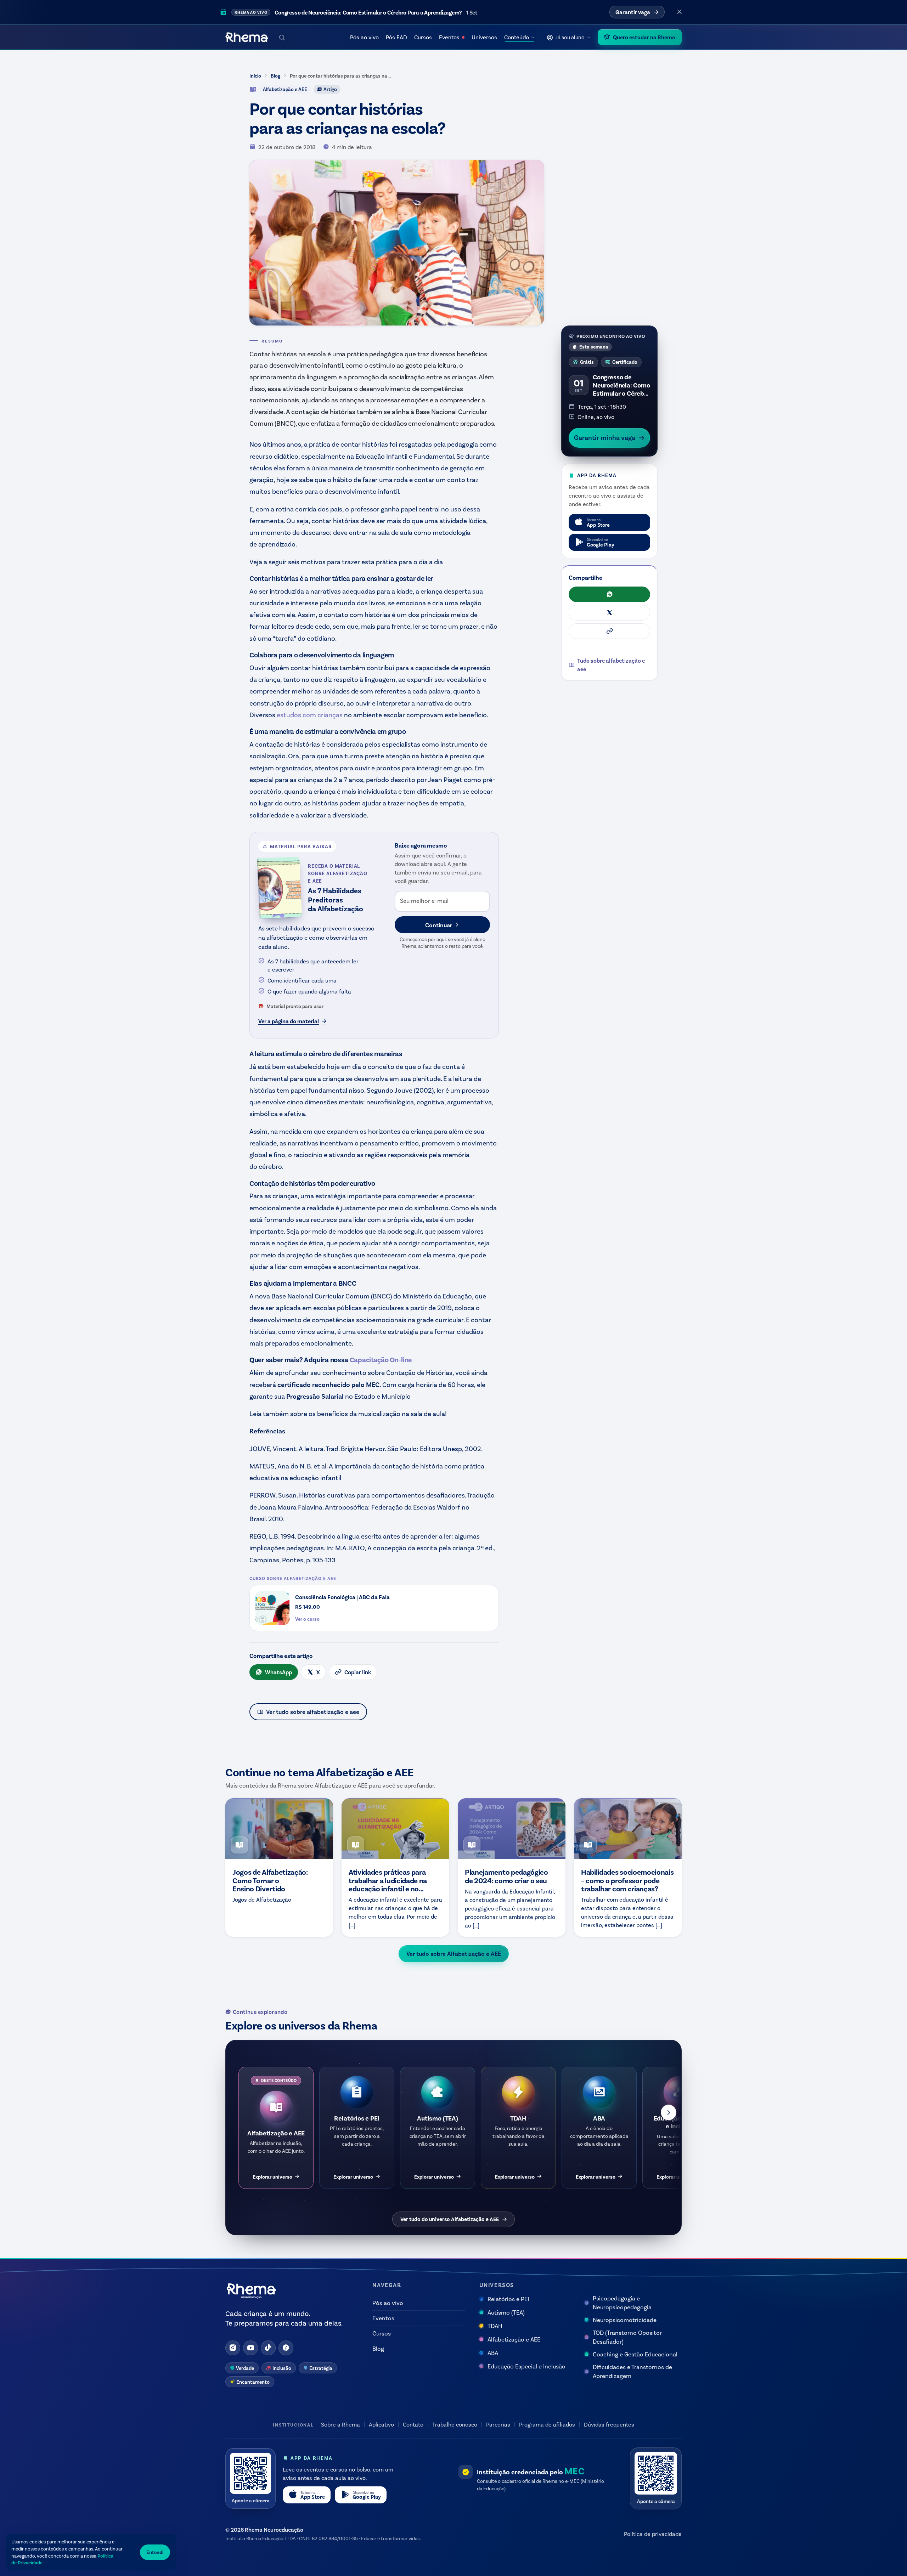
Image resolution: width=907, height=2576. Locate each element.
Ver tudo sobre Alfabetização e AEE (454, 1953)
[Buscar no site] (282, 37)
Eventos (449, 37)
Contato (413, 2424)
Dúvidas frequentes (609, 2424)
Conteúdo (517, 37)
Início (255, 76)
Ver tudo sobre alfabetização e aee (313, 1711)
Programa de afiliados (547, 2424)
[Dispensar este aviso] (680, 12)
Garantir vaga (633, 12)
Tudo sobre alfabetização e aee (611, 665)
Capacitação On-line (381, 1359)
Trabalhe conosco (455, 2424)
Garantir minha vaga (605, 437)
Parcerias (498, 2424)
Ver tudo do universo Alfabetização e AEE (450, 2219)
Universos (484, 37)
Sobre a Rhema (340, 2424)
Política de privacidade (653, 2534)
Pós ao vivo (364, 37)
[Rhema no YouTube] (250, 2348)
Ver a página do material (289, 1021)
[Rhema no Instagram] (233, 2348)
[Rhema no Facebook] (286, 2348)
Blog (275, 76)
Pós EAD (396, 37)
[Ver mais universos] (669, 2112)
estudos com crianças (310, 715)
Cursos (423, 37)
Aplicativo (381, 2424)
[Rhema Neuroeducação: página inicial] (247, 37)
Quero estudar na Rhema (644, 37)
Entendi (155, 2552)
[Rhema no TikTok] (268, 2348)
